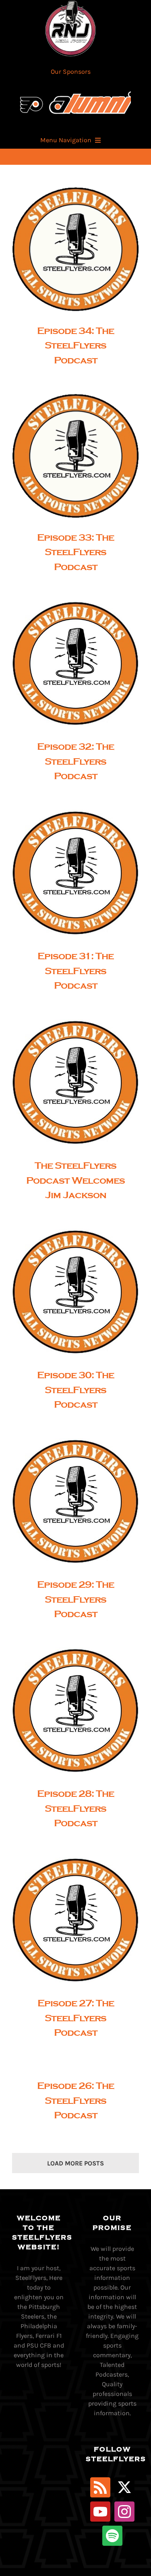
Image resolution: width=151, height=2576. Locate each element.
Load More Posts (75, 2163)
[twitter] (124, 2487)
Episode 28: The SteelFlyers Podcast (69, 1711)
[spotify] (112, 2536)
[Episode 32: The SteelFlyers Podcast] (75, 664)
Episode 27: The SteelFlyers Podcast (69, 1920)
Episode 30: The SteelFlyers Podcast (69, 1292)
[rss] (100, 2487)
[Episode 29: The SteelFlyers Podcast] (75, 1502)
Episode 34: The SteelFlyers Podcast (69, 249)
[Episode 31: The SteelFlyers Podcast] (75, 873)
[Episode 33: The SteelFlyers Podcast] (75, 456)
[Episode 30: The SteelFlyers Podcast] (75, 1292)
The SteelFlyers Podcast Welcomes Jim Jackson (69, 1083)
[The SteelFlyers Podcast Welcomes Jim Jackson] (75, 1083)
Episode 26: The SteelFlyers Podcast (75, 2100)
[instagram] (124, 2512)
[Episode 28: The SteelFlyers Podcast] (75, 1711)
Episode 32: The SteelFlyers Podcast (69, 664)
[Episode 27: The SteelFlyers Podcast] (75, 1920)
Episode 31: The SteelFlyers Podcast (69, 873)
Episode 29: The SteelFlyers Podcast (69, 1502)
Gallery (83, 249)
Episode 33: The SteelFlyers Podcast (69, 456)
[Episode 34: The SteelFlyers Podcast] (75, 249)
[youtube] (100, 2512)
